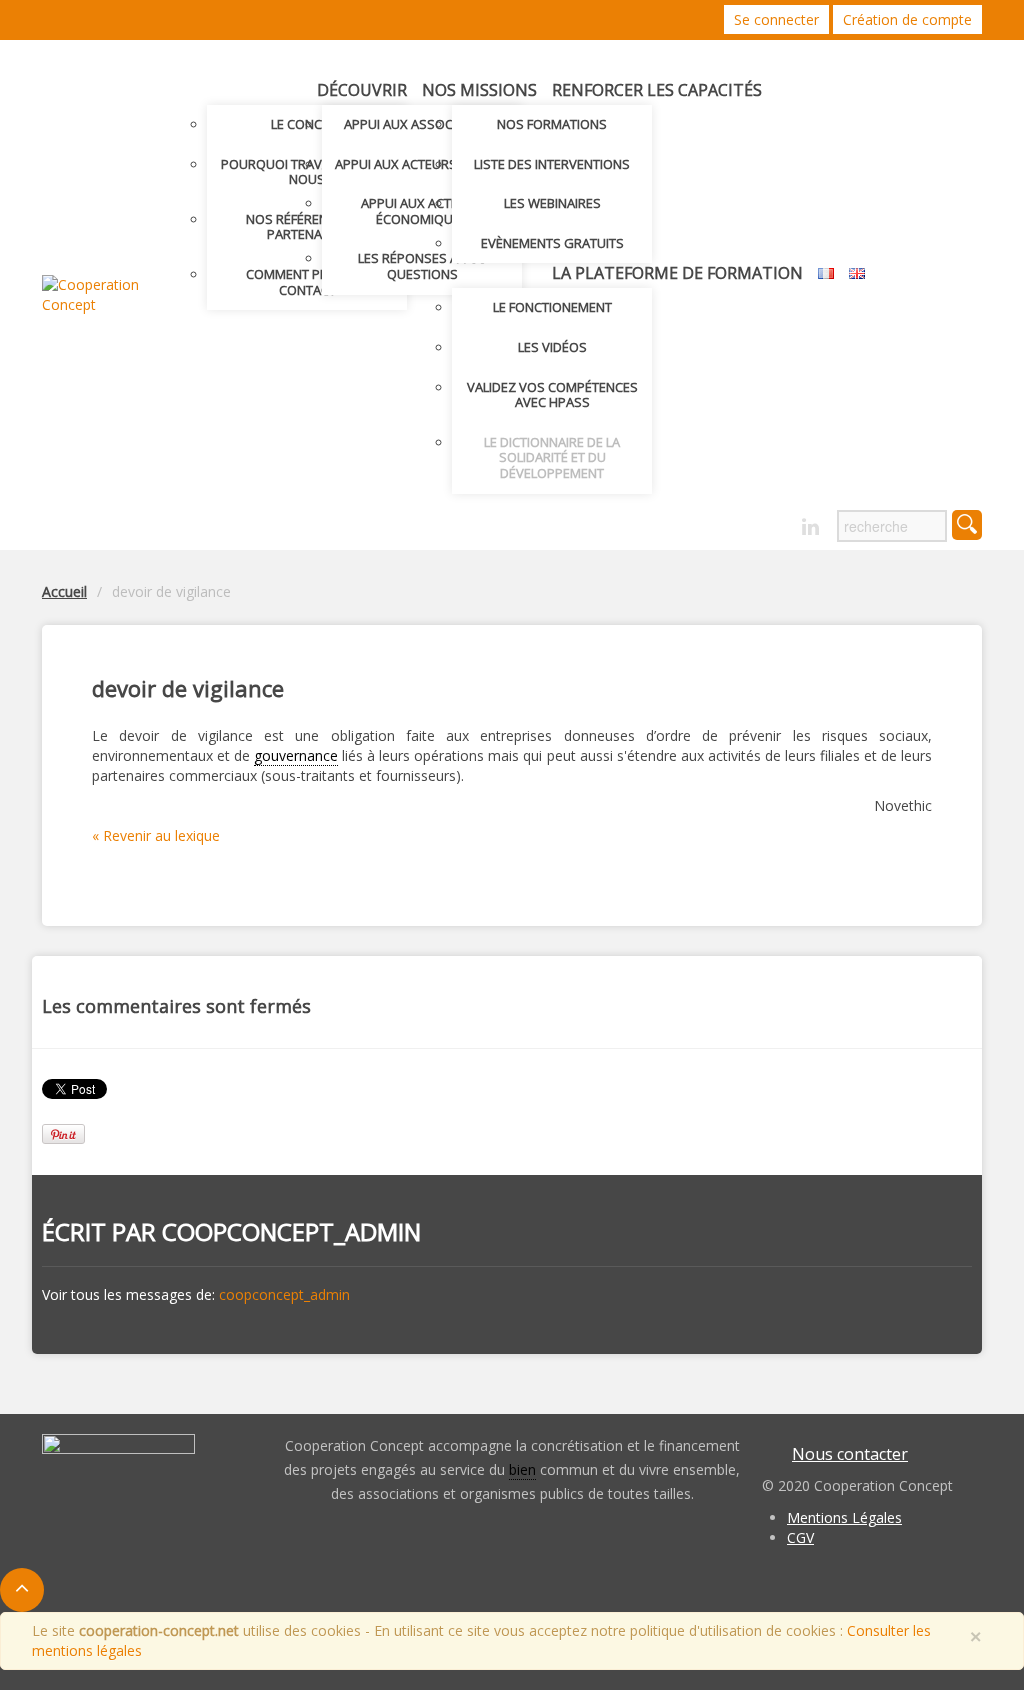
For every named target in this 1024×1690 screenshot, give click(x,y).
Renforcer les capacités (657, 90)
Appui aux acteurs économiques (422, 211)
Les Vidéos (552, 347)
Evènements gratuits (552, 243)
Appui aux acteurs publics (422, 164)
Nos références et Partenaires (307, 227)
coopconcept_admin (291, 1231)
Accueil (64, 591)
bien (522, 1469)
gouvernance (296, 755)
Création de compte (907, 19)
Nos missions (479, 90)
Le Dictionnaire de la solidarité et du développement (552, 457)
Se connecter (776, 19)
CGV (800, 1537)
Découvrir (362, 90)
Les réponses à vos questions (422, 266)
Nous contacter (850, 1454)
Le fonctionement (552, 307)
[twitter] (740, 521)
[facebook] (775, 521)
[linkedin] (810, 527)
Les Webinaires (552, 203)
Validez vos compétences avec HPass (552, 395)
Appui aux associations (422, 124)
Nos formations (552, 124)
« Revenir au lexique (156, 835)
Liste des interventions (552, 164)
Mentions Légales (844, 1517)
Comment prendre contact (307, 282)
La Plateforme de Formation (677, 273)
